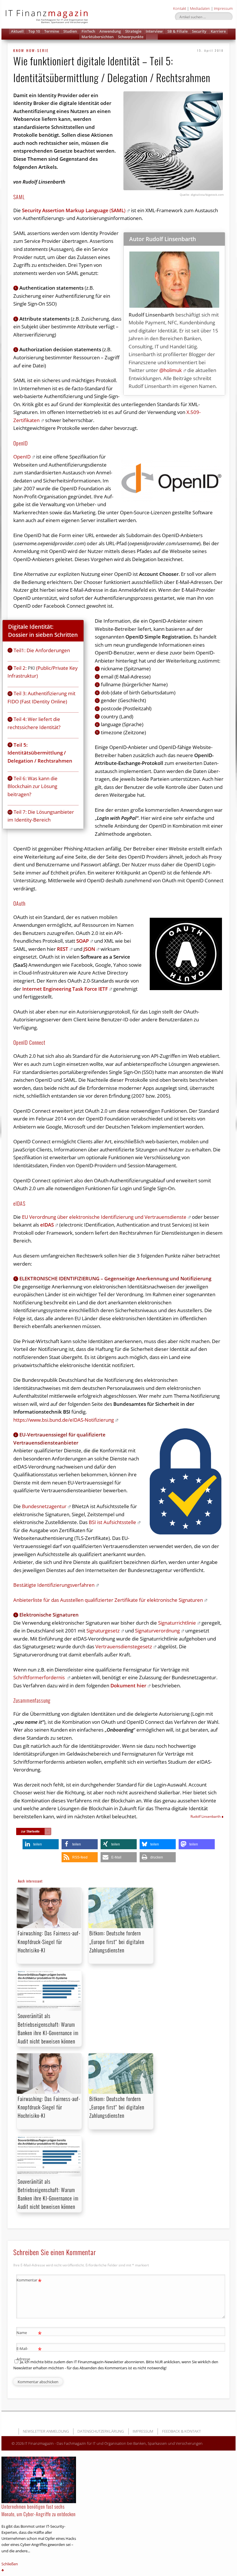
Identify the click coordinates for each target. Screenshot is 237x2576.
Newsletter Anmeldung (46, 2431)
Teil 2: (21, 668)
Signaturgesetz (103, 1631)
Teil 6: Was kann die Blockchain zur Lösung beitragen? (33, 786)
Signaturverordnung (157, 1631)
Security (199, 31)
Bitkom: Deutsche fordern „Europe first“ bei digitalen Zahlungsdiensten (117, 1941)
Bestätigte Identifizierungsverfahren (54, 1585)
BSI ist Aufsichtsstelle (112, 1522)
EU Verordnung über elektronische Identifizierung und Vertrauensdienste (104, 1217)
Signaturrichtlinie (177, 1623)
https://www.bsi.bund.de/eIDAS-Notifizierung (64, 1420)
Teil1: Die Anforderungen (42, 650)
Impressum (223, 8)
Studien (70, 31)
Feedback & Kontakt (182, 2431)
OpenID (22, 457)
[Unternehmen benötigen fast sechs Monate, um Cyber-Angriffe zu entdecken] (39, 2480)
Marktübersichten (98, 37)
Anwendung (110, 31)
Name (29, 2333)
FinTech (88, 31)
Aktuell (17, 31)
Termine (52, 31)
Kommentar (29, 2281)
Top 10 (34, 31)
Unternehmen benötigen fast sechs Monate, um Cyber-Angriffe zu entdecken (39, 2510)
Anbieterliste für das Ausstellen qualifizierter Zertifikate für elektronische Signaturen (108, 1600)
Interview (154, 31)
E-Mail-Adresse (29, 2353)
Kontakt (180, 8)
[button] (152, 37)
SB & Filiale (177, 31)
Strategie (133, 31)
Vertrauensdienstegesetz (124, 1646)
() (74, 210)
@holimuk (171, 370)
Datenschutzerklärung (101, 2431)
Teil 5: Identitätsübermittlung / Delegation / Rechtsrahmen (40, 753)
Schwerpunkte (131, 37)
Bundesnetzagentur (44, 1506)
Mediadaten (200, 8)
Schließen (10, 2564)
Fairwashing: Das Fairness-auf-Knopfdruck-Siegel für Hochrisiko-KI (49, 1941)
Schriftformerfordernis (40, 1677)
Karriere (218, 31)
